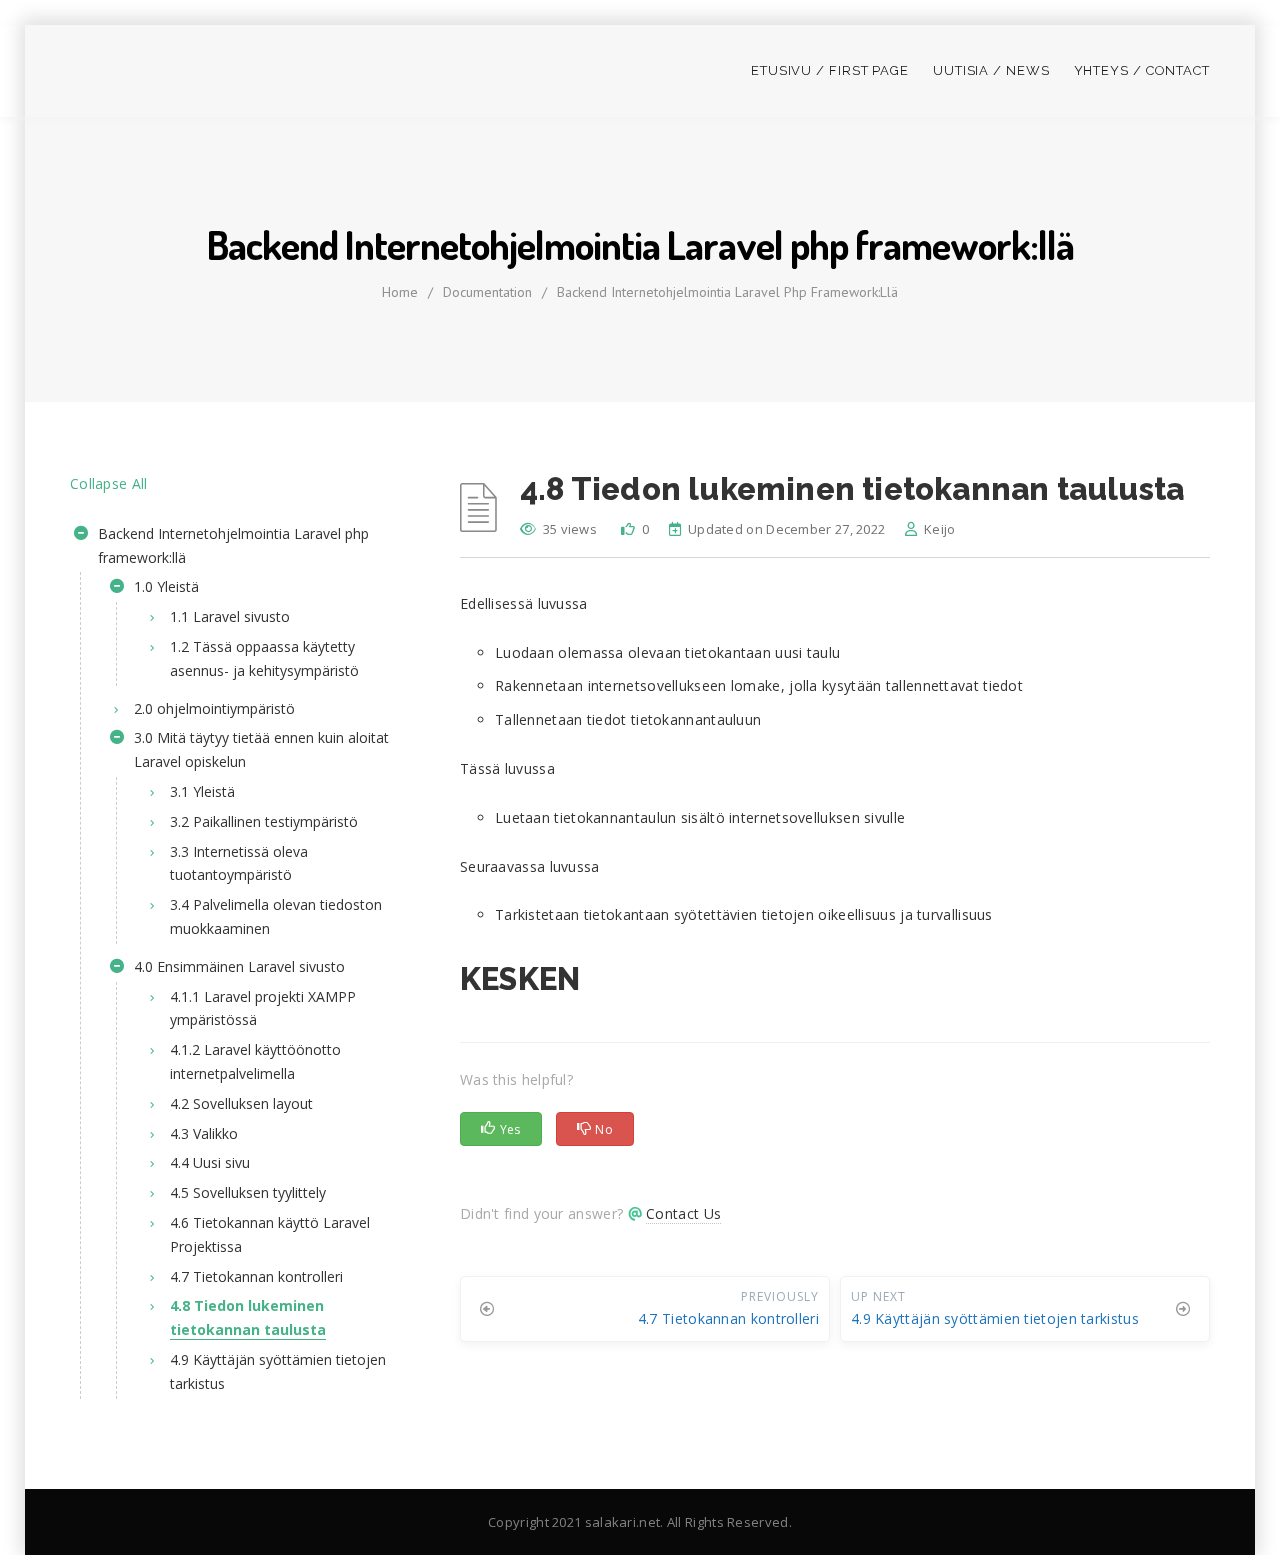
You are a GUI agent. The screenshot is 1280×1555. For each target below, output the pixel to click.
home (400, 292)
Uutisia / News (991, 70)
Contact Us (683, 1213)
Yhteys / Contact (1142, 70)
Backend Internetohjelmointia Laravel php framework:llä (727, 292)
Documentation (487, 292)
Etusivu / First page (830, 70)
